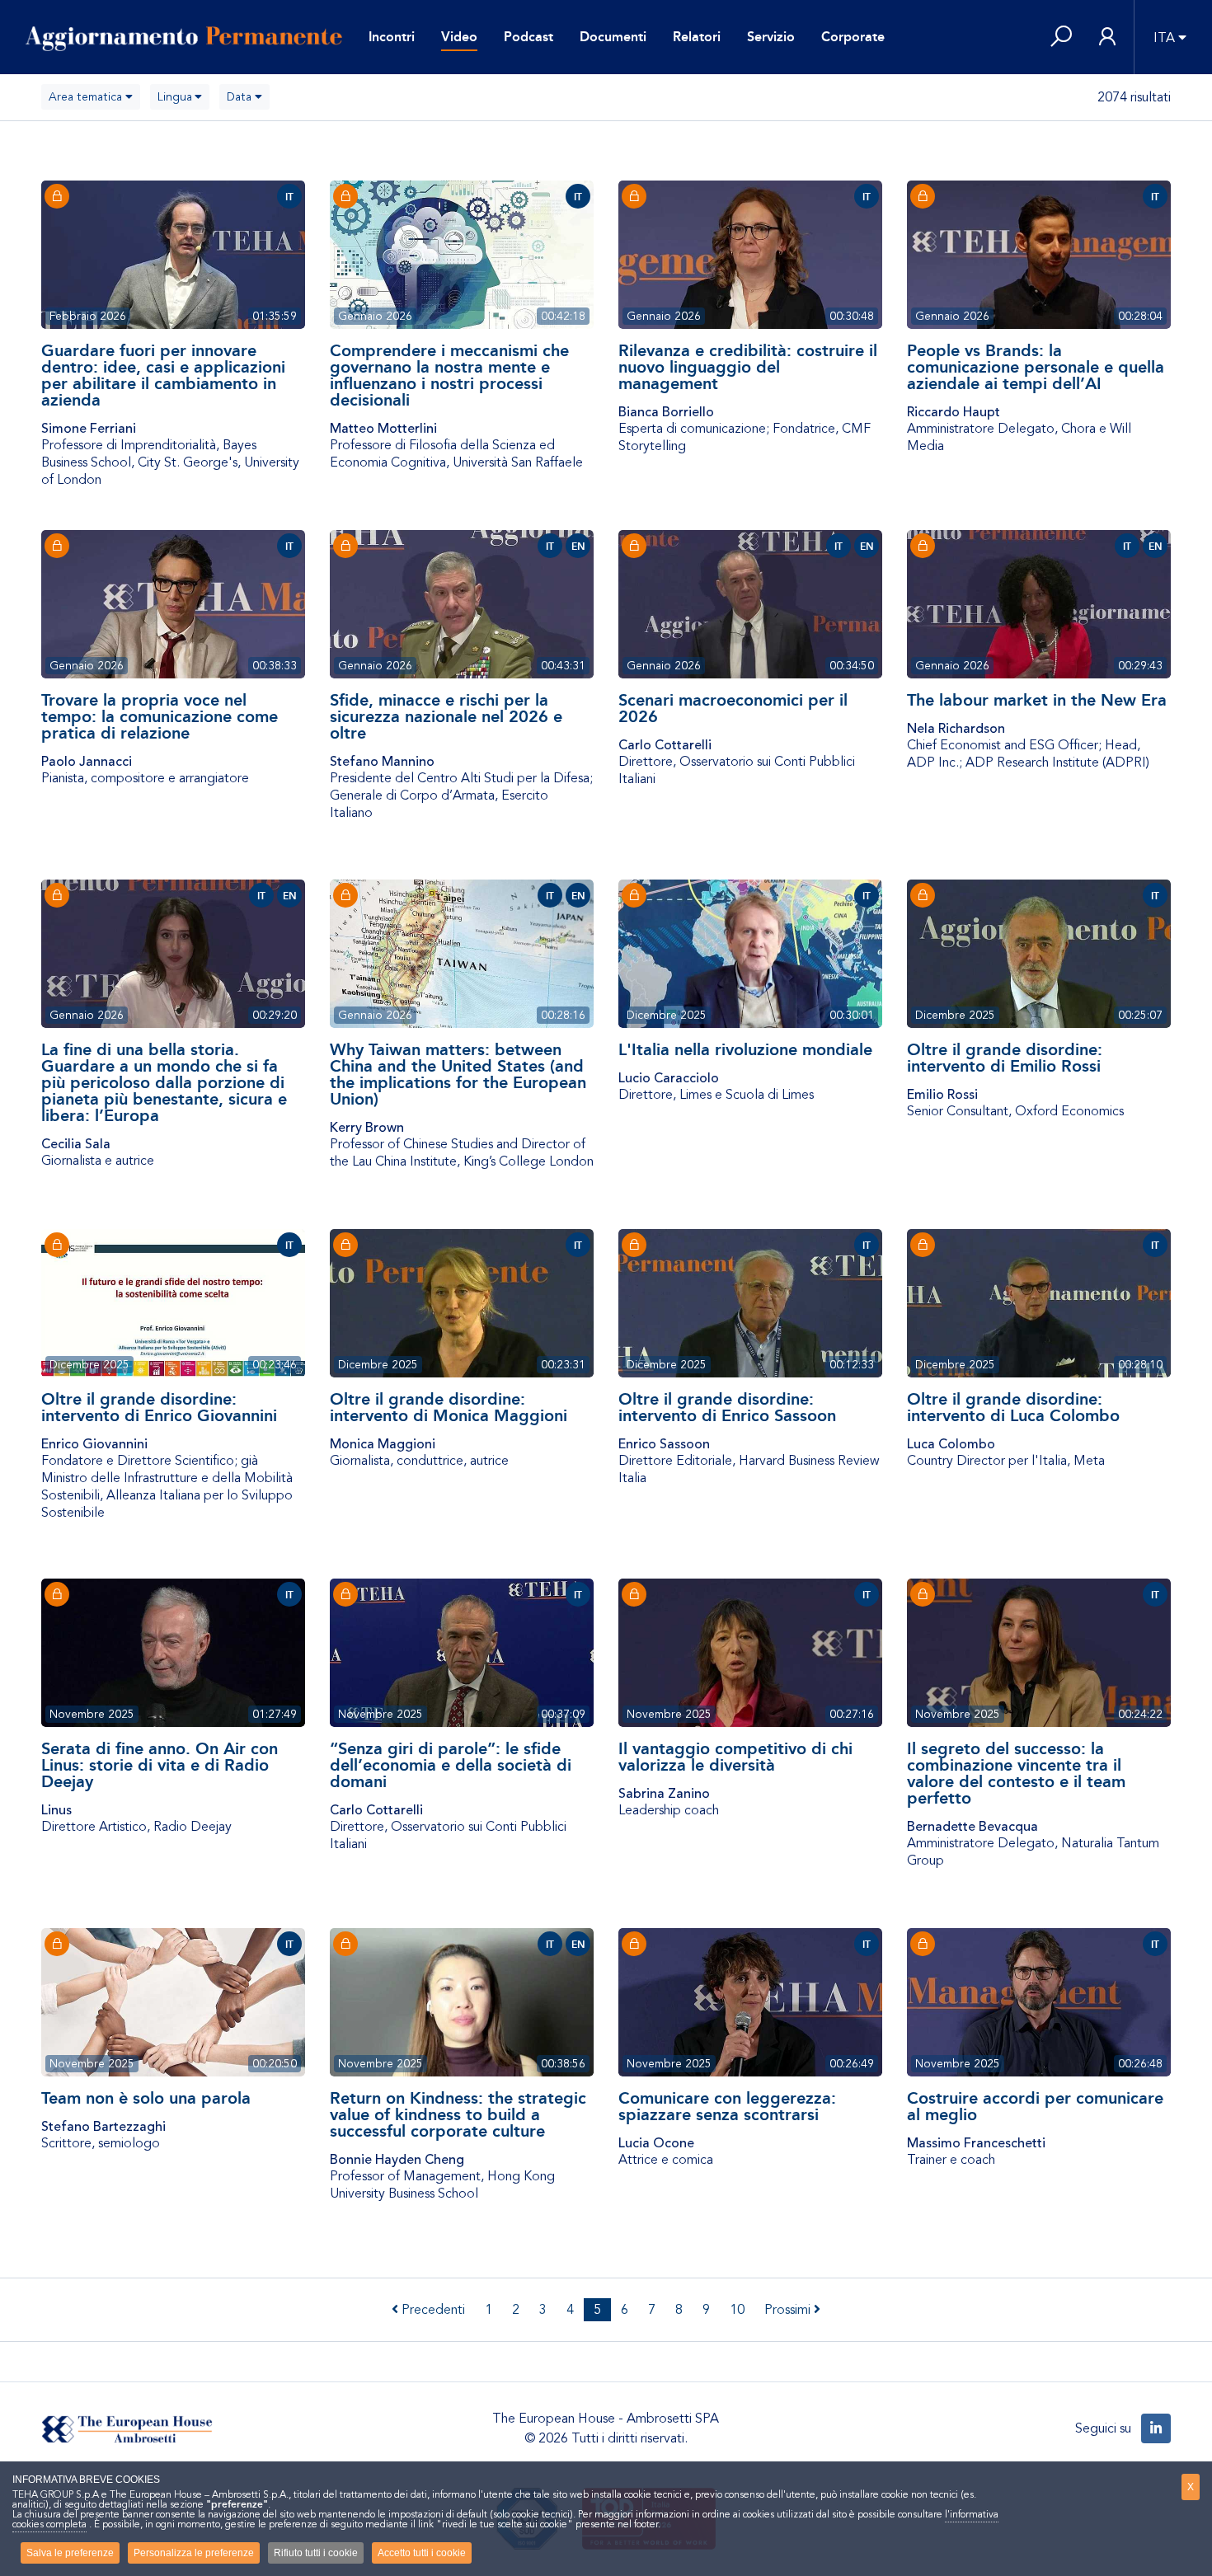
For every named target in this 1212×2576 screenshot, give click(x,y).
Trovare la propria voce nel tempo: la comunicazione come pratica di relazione (160, 716)
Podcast (528, 37)
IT (289, 197)
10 (737, 2310)
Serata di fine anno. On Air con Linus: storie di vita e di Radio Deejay (160, 1765)
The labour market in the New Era (1037, 700)
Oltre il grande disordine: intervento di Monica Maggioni (449, 1407)
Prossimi (789, 2310)
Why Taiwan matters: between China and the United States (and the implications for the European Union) (458, 1074)
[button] (1061, 38)
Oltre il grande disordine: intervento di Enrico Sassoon (727, 1407)
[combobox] (91, 97)
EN (578, 547)
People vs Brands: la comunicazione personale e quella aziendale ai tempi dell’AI (1036, 367)
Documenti (613, 37)
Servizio (771, 37)
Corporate (853, 37)
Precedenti (432, 2310)
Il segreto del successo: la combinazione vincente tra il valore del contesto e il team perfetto (1016, 1773)
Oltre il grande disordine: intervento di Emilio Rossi (1005, 1058)
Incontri (392, 37)
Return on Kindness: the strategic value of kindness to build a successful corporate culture (458, 2114)
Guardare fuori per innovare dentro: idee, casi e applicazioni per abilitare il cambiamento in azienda (163, 375)
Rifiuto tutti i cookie (316, 2553)
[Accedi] (1107, 38)
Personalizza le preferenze (194, 2553)
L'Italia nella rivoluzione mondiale (745, 1049)
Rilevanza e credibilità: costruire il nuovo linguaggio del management (748, 367)
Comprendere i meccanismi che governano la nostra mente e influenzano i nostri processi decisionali (449, 375)
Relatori (697, 37)
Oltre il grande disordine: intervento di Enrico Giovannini (159, 1407)
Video (459, 37)
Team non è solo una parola (146, 2098)
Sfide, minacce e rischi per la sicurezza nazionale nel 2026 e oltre (446, 716)
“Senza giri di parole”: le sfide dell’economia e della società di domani (451, 1765)
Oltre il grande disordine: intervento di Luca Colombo (1013, 1407)
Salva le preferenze (70, 2553)
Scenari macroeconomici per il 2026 (733, 708)
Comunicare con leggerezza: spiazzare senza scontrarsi (727, 2106)
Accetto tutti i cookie (422, 2553)
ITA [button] (1164, 38)
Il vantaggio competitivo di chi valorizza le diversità (735, 1757)
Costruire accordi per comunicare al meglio (1035, 2106)
